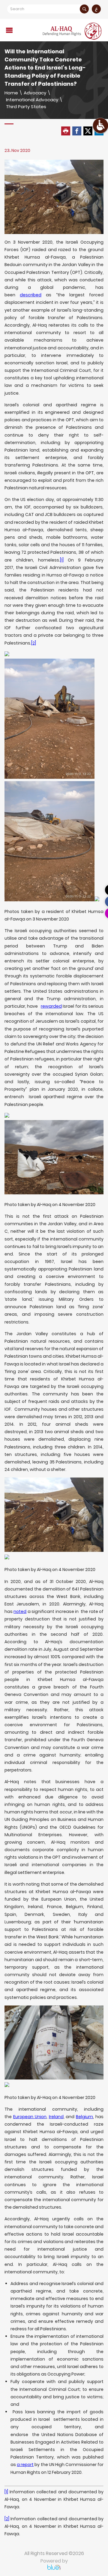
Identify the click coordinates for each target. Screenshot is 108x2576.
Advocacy (35, 93)
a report (25, 2465)
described (31, 295)
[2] (34, 643)
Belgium (84, 2117)
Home (11, 93)
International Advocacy (32, 100)
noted (20, 1611)
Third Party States (26, 107)
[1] (62, 560)
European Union (30, 2117)
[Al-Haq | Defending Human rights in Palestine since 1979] (73, 31)
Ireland (56, 2117)
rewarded (51, 1006)
